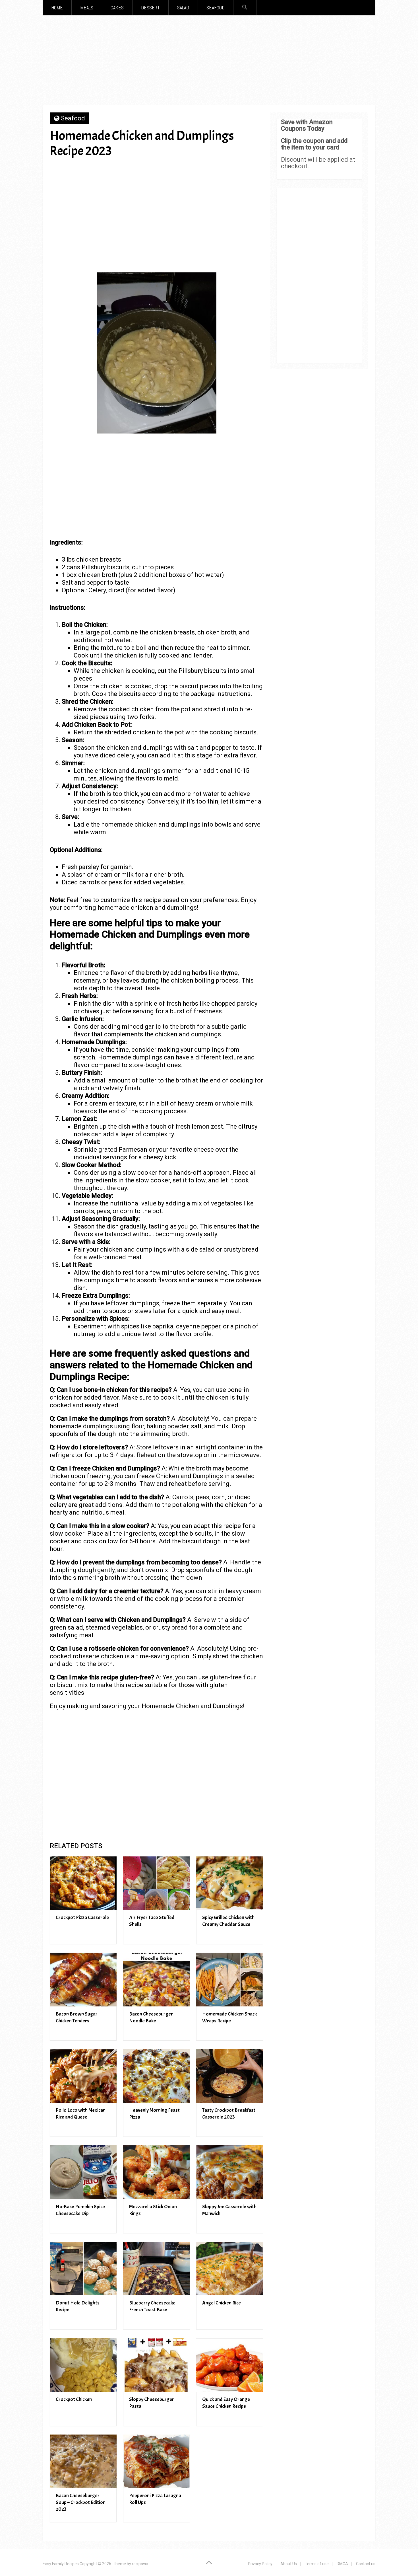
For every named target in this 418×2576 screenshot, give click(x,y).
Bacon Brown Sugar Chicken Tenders (77, 2017)
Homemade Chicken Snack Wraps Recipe (229, 2017)
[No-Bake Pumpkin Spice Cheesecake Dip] (83, 2172)
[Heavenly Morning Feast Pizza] (157, 2076)
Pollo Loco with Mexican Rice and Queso (81, 2114)
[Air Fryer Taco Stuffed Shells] (157, 1883)
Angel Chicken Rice (222, 2303)
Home (57, 8)
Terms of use (317, 2564)
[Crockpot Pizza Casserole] (83, 1883)
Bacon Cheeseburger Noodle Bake (151, 2017)
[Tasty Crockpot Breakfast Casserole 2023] (230, 2076)
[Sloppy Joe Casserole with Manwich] (230, 2172)
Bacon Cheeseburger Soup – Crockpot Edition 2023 (81, 2502)
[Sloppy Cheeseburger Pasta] (157, 2365)
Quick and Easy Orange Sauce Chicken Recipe (226, 2403)
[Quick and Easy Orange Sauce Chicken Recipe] (230, 2365)
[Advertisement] (209, 62)
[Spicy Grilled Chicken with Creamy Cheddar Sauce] (230, 1883)
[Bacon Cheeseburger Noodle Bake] (157, 1980)
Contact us (366, 2564)
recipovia (140, 2564)
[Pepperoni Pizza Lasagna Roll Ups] (157, 2461)
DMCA (342, 2564)
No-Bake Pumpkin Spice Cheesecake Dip (80, 2210)
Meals (87, 8)
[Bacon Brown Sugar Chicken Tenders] (83, 1980)
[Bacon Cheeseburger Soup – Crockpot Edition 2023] (83, 2461)
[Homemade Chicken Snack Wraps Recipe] (230, 1980)
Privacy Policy (260, 2564)
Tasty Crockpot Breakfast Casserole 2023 (229, 2114)
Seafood (216, 8)
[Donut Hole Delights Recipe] (83, 2269)
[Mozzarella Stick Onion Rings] (157, 2172)
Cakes (117, 8)
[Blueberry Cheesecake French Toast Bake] (157, 2269)
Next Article (230, 171)
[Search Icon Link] (245, 8)
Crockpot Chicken (74, 2399)
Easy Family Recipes (61, 2564)
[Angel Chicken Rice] (230, 2269)
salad (183, 8)
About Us (289, 2564)
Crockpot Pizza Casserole (82, 1917)
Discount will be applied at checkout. (318, 163)
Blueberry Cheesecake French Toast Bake (152, 2306)
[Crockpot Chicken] (83, 2365)
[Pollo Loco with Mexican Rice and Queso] (83, 2076)
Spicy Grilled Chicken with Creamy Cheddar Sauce (228, 1921)
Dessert (150, 8)
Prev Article (175, 171)
